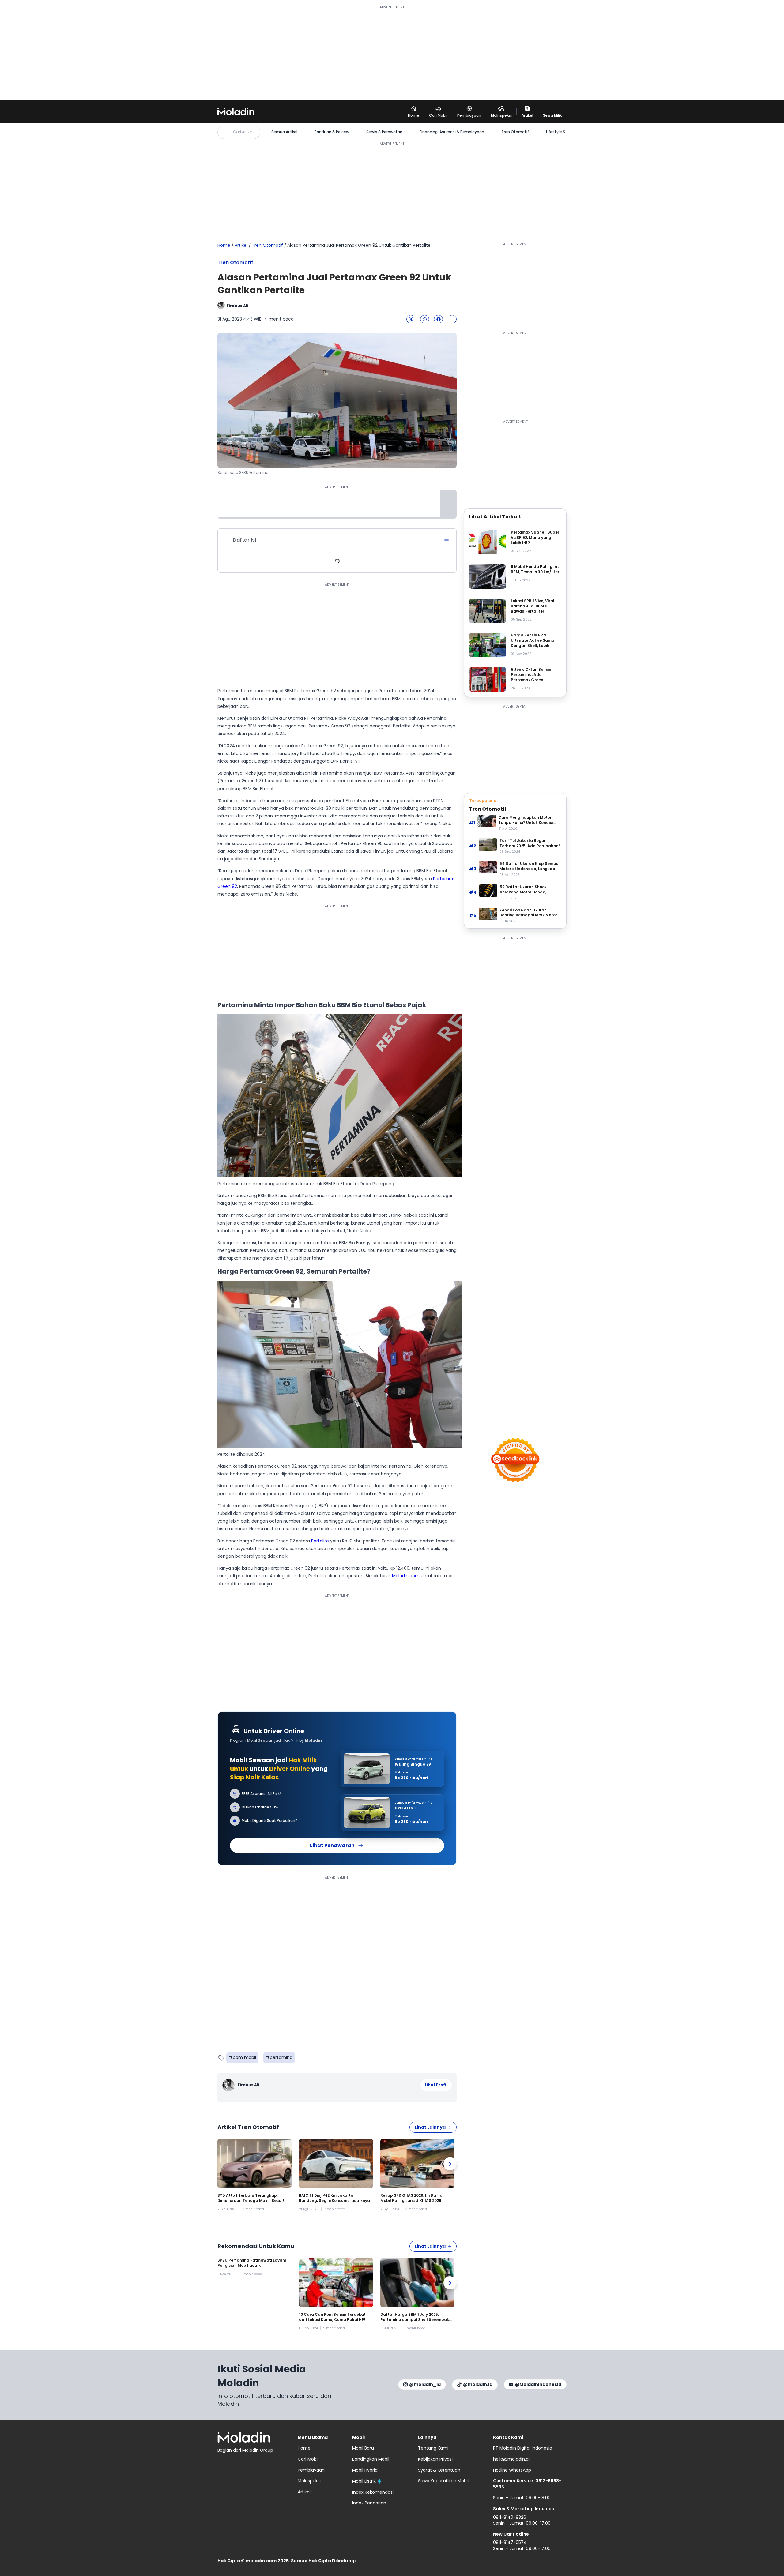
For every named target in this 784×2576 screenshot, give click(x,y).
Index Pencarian (369, 2503)
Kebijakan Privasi (435, 2459)
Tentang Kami (433, 2448)
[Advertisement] (392, 53)
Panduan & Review (332, 132)
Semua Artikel (284, 132)
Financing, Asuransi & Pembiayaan (452, 132)
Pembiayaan (311, 2470)
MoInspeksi (309, 2481)
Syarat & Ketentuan (439, 2470)
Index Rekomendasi (373, 2492)
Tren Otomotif (515, 132)
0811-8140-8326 (510, 2517)
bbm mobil (244, 2057)
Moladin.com (406, 1576)
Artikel (241, 245)
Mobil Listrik (364, 2481)
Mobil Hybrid (365, 2470)
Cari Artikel (243, 132)
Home (224, 245)
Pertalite (320, 1541)
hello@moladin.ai (511, 2459)
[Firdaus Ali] (229, 2085)
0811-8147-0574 (510, 2542)
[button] (411, 319)
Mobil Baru (363, 2448)
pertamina (281, 2057)
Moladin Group (258, 2450)
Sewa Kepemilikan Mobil (443, 2481)
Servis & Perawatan (384, 132)
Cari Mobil (308, 2459)
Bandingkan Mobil (371, 2459)
